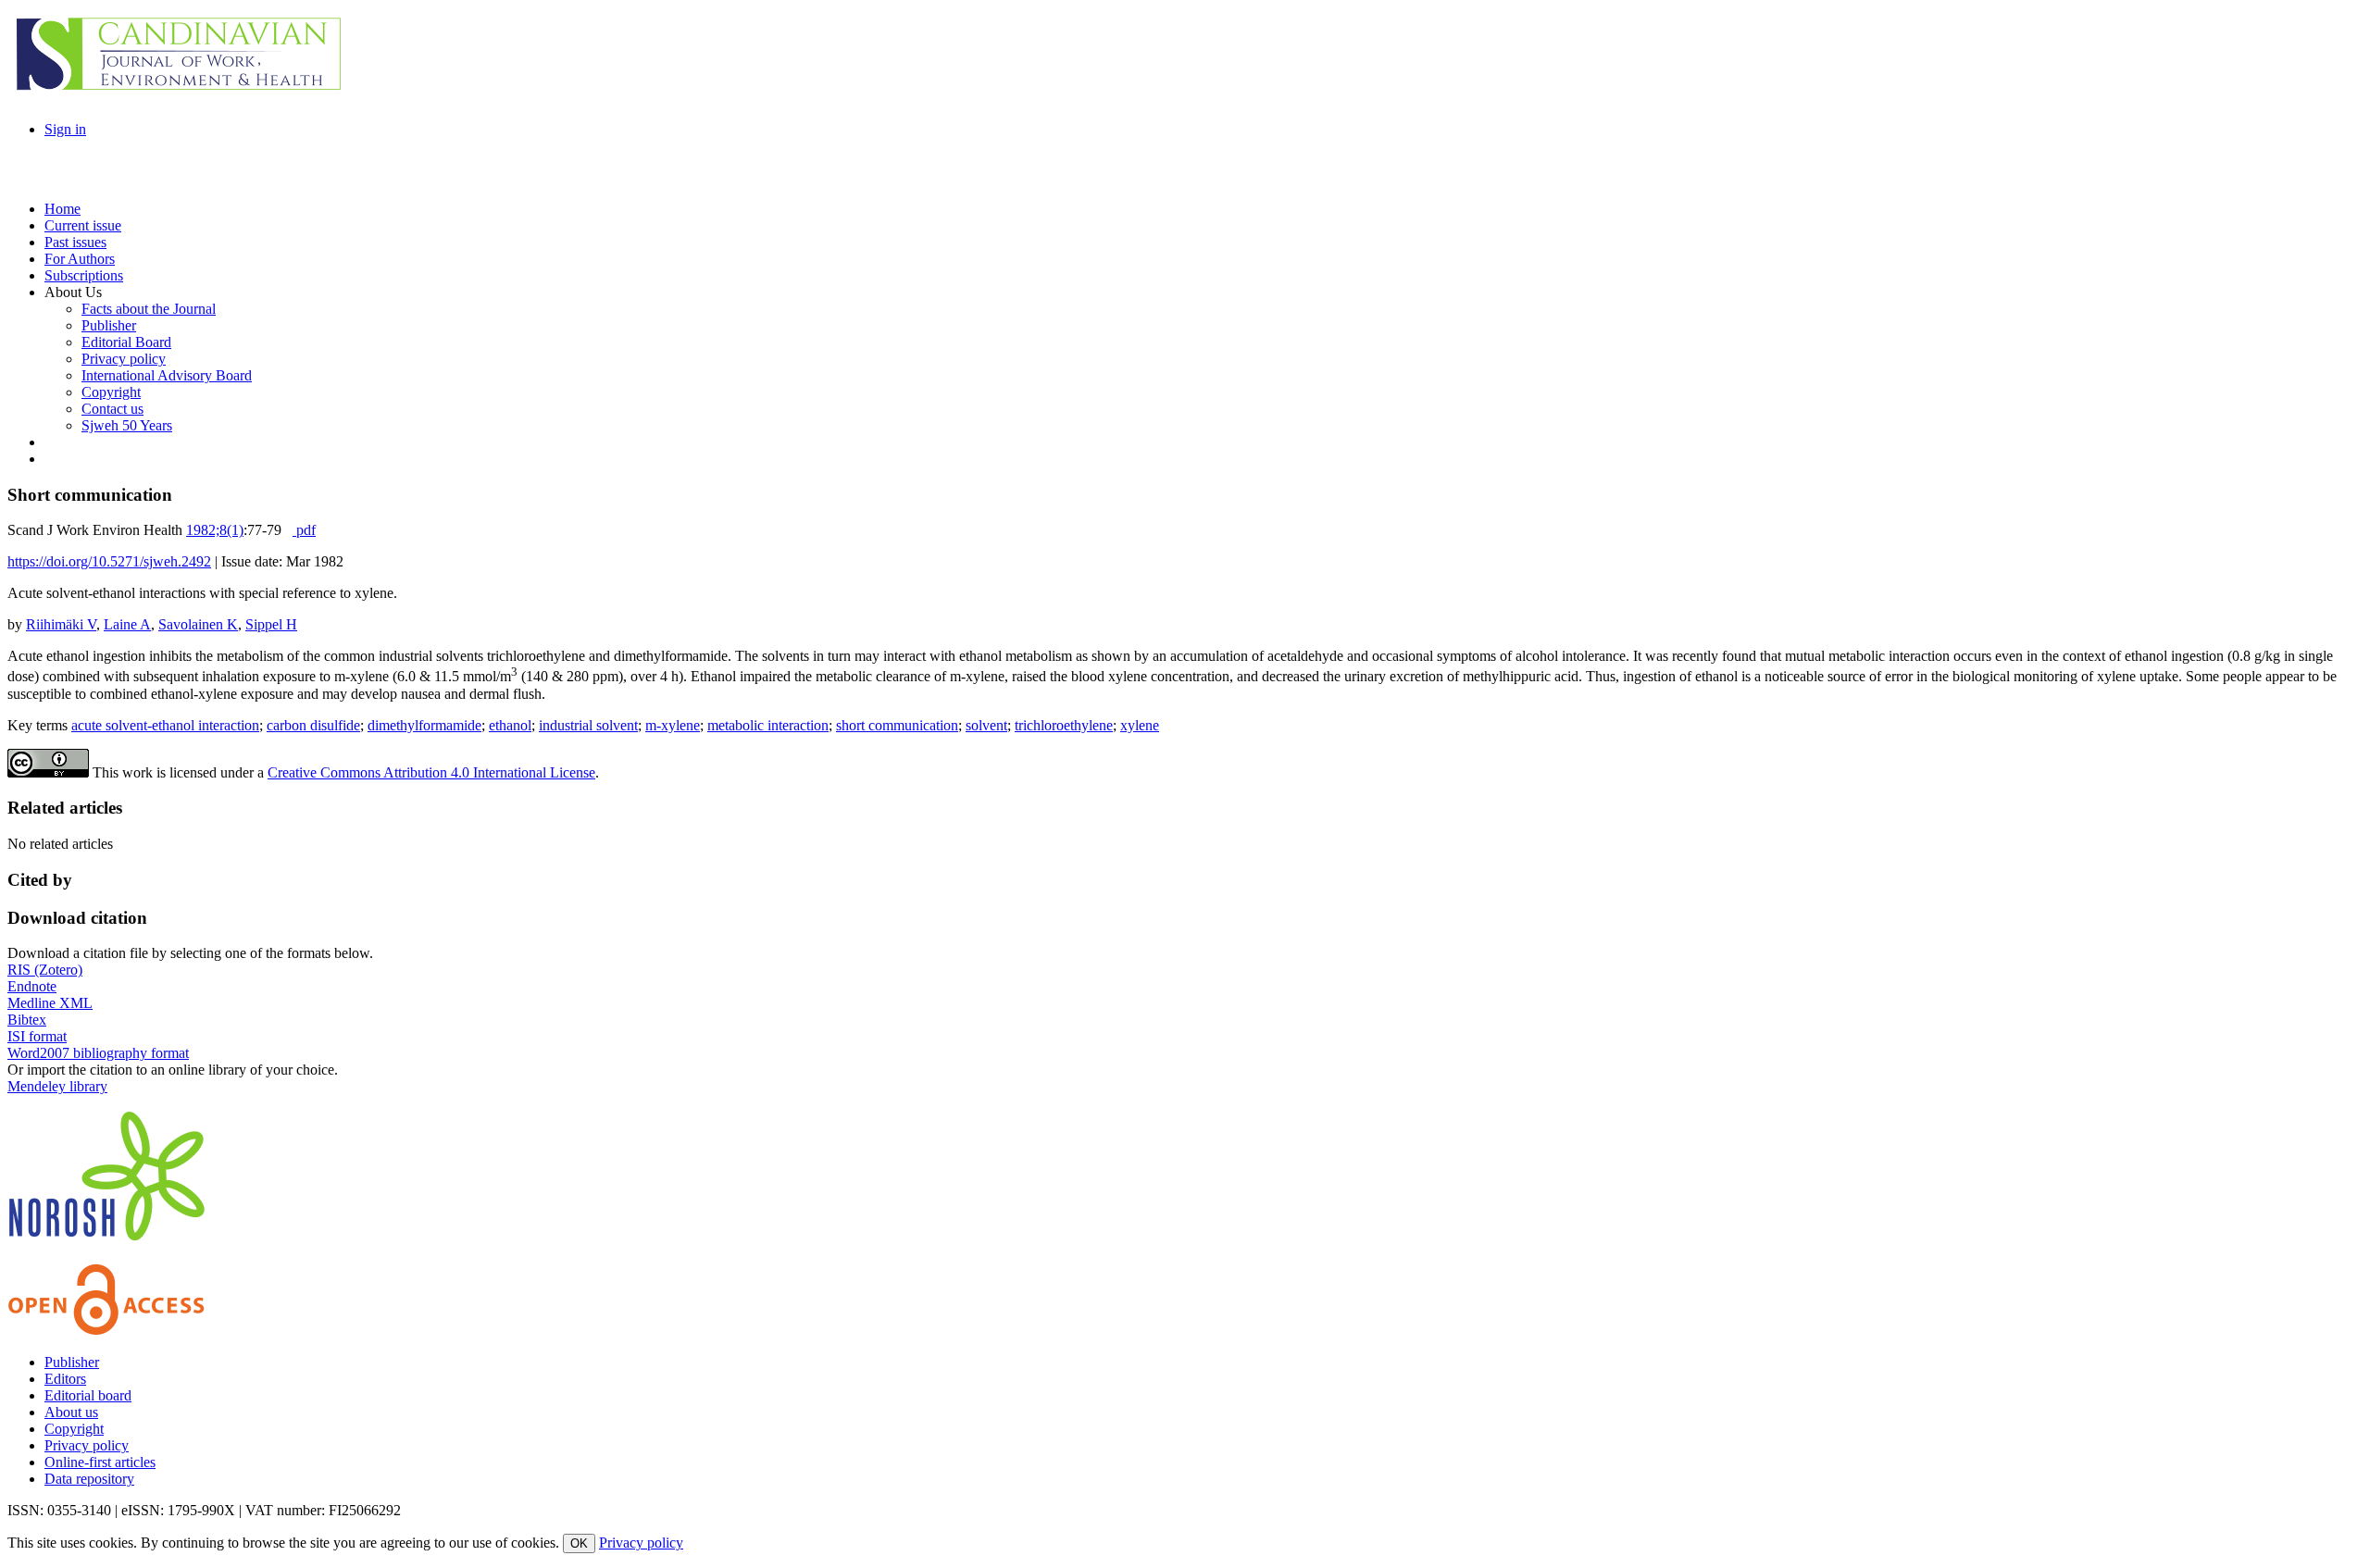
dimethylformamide (424, 725)
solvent (986, 725)
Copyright (74, 1429)
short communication (897, 725)
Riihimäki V (61, 624)
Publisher (72, 1362)
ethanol (510, 725)
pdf (304, 530)
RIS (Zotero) (45, 970)
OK (579, 1543)
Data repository (89, 1479)
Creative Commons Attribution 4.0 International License (431, 772)
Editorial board (88, 1395)
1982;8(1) (215, 530)
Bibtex (27, 1020)
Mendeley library (57, 1086)
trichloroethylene (1064, 725)
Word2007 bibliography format (98, 1053)
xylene (1140, 725)
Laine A (127, 624)
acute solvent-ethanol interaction (165, 725)
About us (71, 1412)
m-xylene (673, 725)
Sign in (65, 129)
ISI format (37, 1036)
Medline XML (50, 1003)
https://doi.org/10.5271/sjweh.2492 (109, 561)
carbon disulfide (313, 725)
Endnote (32, 986)
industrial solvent (588, 725)
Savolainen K (198, 624)
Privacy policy (87, 1445)
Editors (65, 1379)
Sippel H (271, 624)
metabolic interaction (768, 725)
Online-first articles (100, 1462)
